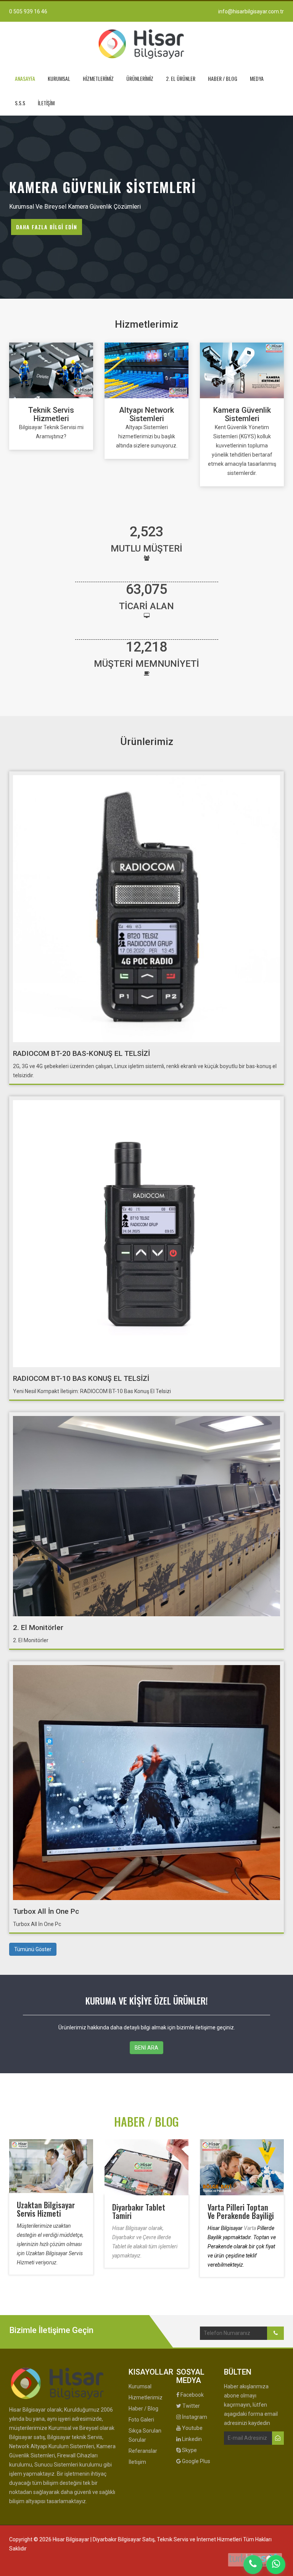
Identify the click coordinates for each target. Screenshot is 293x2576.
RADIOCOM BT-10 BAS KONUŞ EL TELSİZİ (81, 1378)
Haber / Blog (143, 2409)
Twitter (191, 2406)
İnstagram (194, 2417)
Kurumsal (140, 2386)
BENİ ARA (146, 2048)
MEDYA (257, 78)
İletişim (137, 2462)
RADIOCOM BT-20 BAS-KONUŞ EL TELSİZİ (81, 1053)
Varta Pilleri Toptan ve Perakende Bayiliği (241, 2211)
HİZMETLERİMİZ (98, 78)
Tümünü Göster (33, 1949)
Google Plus (196, 2461)
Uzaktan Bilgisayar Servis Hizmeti (46, 2209)
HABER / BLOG (223, 78)
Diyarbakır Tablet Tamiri (139, 2211)
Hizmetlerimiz (146, 2397)
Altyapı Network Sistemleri (146, 414)
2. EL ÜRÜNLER (181, 78)
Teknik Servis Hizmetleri (51, 414)
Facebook (192, 2395)
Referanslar (143, 2451)
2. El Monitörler (38, 1627)
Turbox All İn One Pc (46, 1911)
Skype (189, 2450)
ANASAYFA (25, 78)
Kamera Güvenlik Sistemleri (242, 414)
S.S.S (20, 103)
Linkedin (191, 2439)
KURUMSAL (59, 78)
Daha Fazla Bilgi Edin (47, 227)
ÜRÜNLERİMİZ (140, 78)
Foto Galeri (141, 2420)
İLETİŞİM (46, 103)
